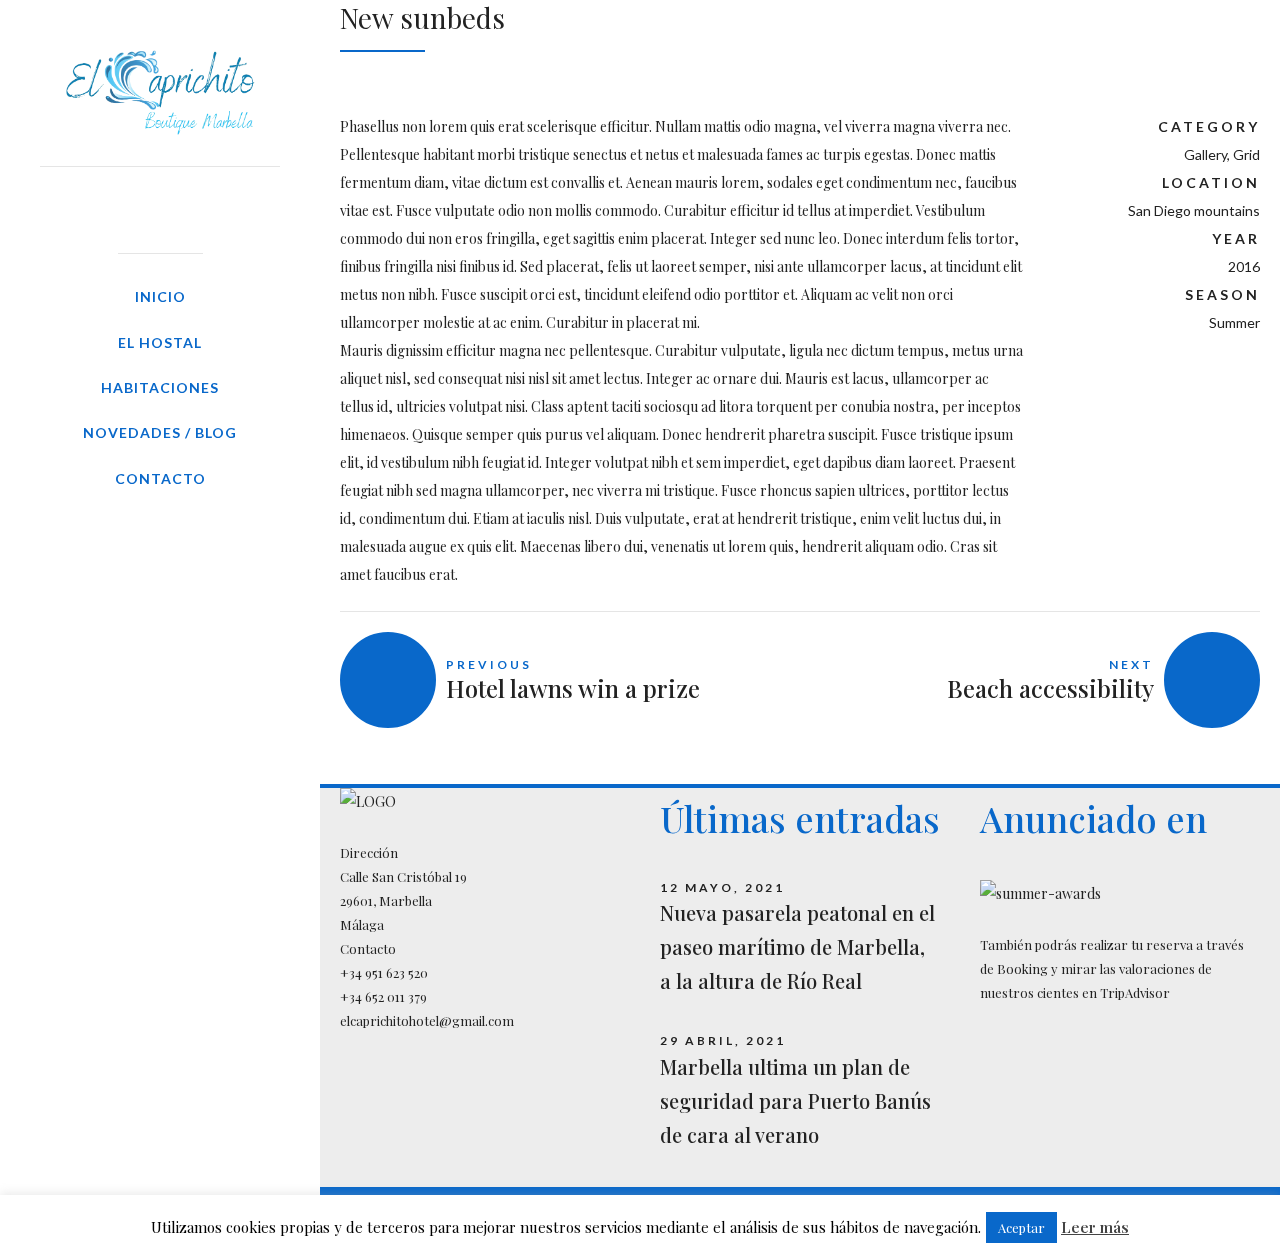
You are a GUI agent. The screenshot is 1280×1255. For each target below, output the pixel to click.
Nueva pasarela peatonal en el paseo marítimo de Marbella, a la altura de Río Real (797, 946)
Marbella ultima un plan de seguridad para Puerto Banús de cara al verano (795, 1100)
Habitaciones (160, 387)
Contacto (160, 478)
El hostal (160, 342)
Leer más (1095, 1227)
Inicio (160, 296)
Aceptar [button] (1021, 1227)
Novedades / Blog (160, 432)
